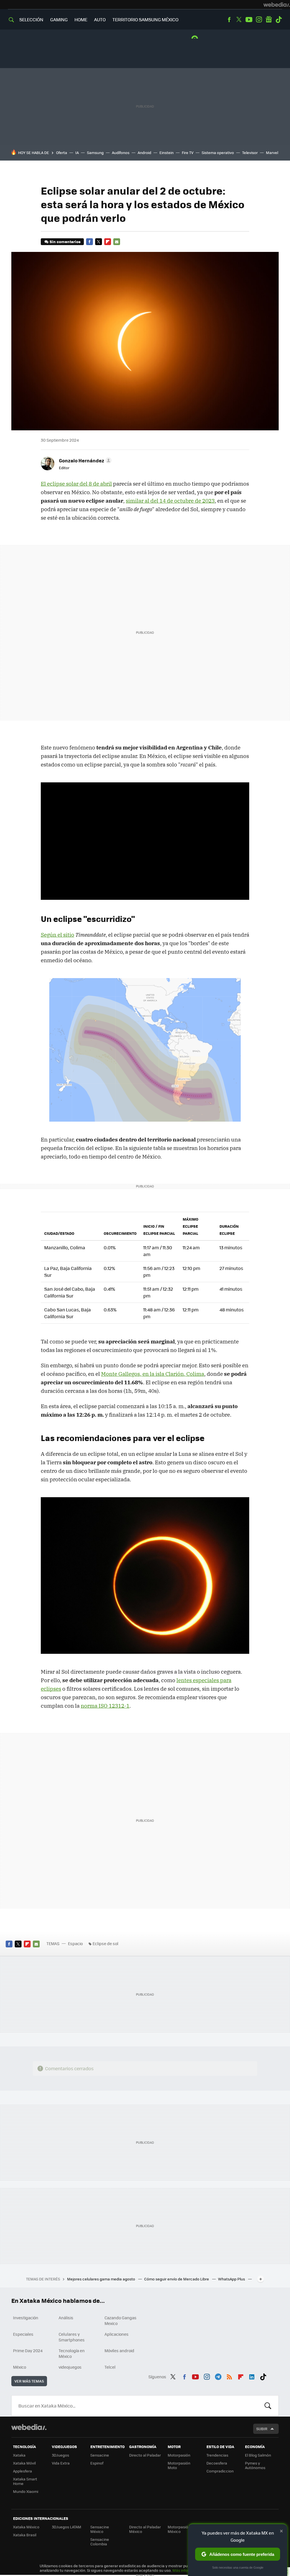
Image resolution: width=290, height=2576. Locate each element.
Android (144, 152)
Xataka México (26, 2527)
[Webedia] (277, 5)
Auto (100, 19)
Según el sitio (57, 935)
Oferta (62, 152)
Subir (262, 2429)
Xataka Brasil (25, 2535)
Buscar (268, 2406)
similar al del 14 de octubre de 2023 (170, 501)
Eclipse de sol (105, 1943)
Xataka (19, 2455)
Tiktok (279, 20)
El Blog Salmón (258, 2455)
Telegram (218, 2376)
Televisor (250, 152)
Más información (187, 2570)
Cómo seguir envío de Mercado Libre (177, 2279)
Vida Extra (61, 2463)
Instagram (259, 20)
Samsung (95, 152)
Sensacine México (100, 2529)
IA (77, 152)
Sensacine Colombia (100, 2542)
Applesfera (23, 2471)
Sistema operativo (218, 152)
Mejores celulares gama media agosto (102, 2279)
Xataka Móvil (24, 2463)
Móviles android (119, 2350)
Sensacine (100, 2455)
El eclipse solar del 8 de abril (76, 484)
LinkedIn (252, 2376)
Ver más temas (29, 2381)
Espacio (75, 1943)
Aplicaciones (117, 2334)
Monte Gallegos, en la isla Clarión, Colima (153, 1374)
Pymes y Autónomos (255, 2465)
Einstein (167, 152)
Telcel (110, 2367)
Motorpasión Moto (179, 2465)
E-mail (117, 242)
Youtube (249, 20)
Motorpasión (179, 2455)
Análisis (66, 2318)
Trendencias (217, 2455)
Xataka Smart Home (25, 2481)
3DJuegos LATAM (67, 2527)
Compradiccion (220, 2471)
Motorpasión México (179, 2529)
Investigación (26, 2318)
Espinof (97, 2463)
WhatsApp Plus (232, 2279)
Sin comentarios (65, 242)
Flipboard (108, 242)
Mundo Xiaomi (26, 2491)
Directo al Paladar (145, 2455)
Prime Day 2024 (28, 2350)
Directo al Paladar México (145, 2529)
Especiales (23, 2334)
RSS (229, 2376)
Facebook (229, 20)
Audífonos (121, 152)
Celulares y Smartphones (72, 2337)
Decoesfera (217, 2463)
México (20, 2367)
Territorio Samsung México (145, 19)
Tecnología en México (72, 2353)
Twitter (239, 20)
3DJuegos (60, 2455)
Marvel (272, 152)
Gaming (59, 19)
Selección (31, 19)
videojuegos (70, 2367)
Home (81, 19)
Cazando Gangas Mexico (121, 2320)
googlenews (269, 20)
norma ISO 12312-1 (105, 1706)
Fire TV (188, 152)
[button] (84, 460)
